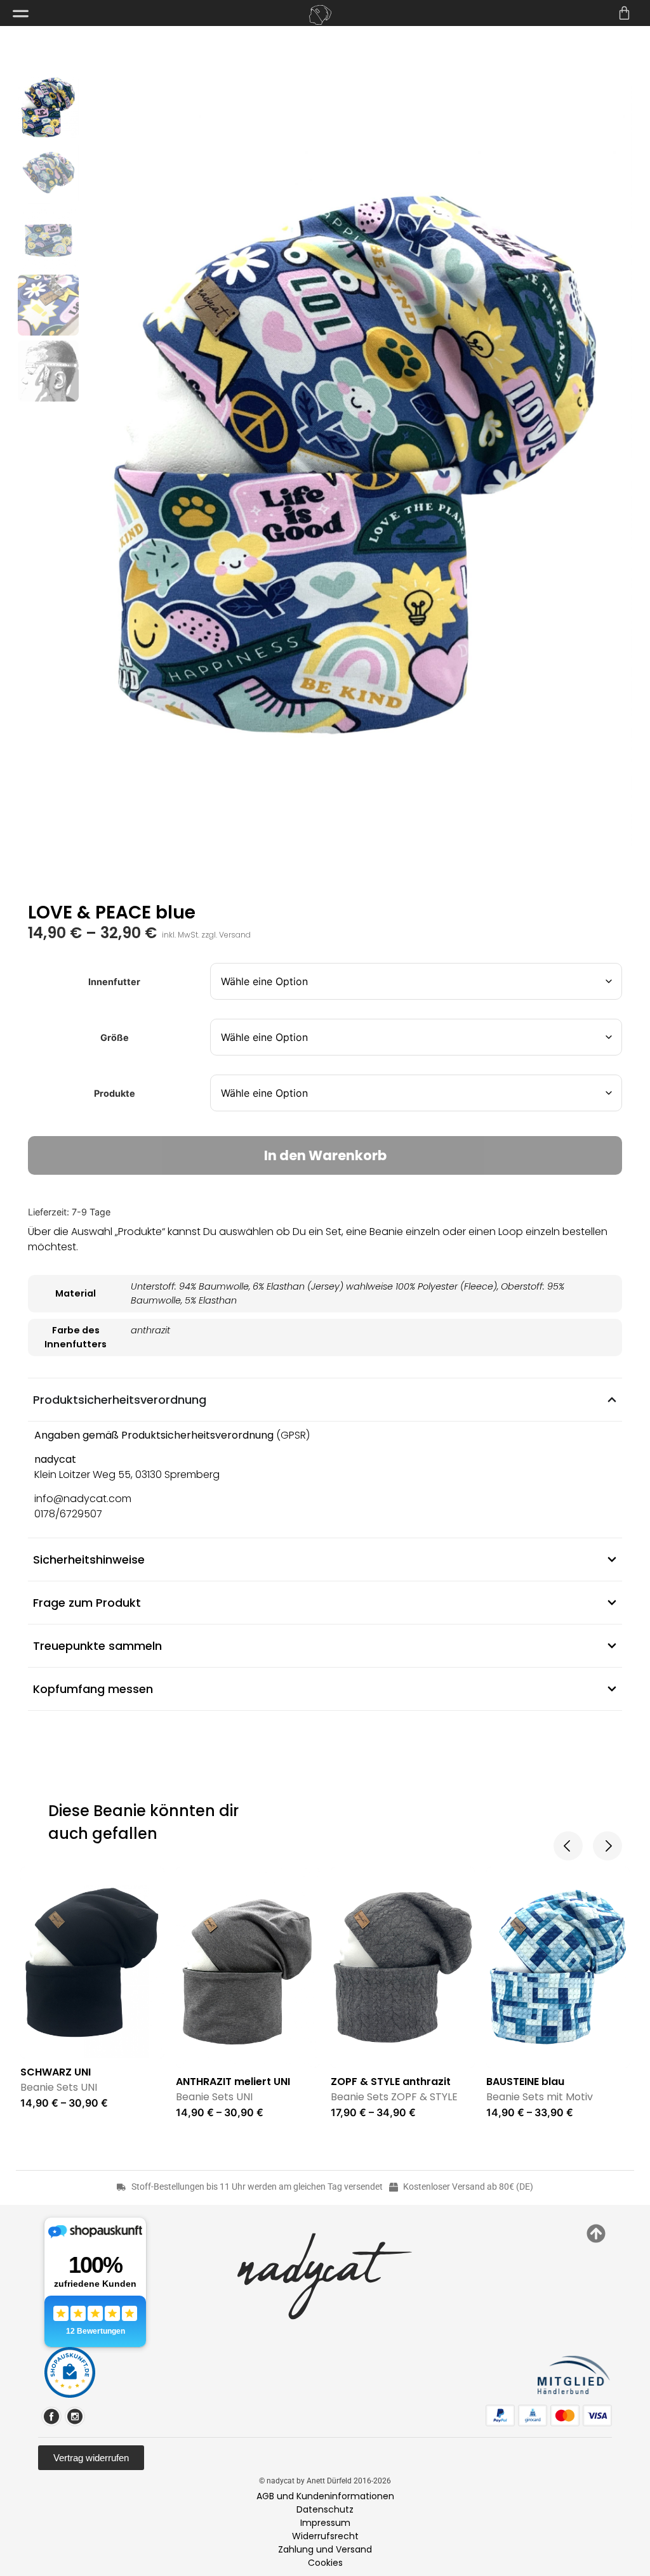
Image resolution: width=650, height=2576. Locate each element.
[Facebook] (51, 2416)
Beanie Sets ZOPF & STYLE (394, 2097)
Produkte (115, 1094)
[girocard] (533, 2416)
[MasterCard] (565, 2416)
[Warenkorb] (624, 13)
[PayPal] (500, 2416)
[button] (568, 1846)
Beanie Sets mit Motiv (540, 2097)
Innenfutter (114, 982)
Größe (115, 1038)
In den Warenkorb (325, 1155)
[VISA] (597, 2416)
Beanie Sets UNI (59, 2087)
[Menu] (21, 14)
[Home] (320, 15)
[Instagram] (75, 2416)
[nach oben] (596, 2233)
